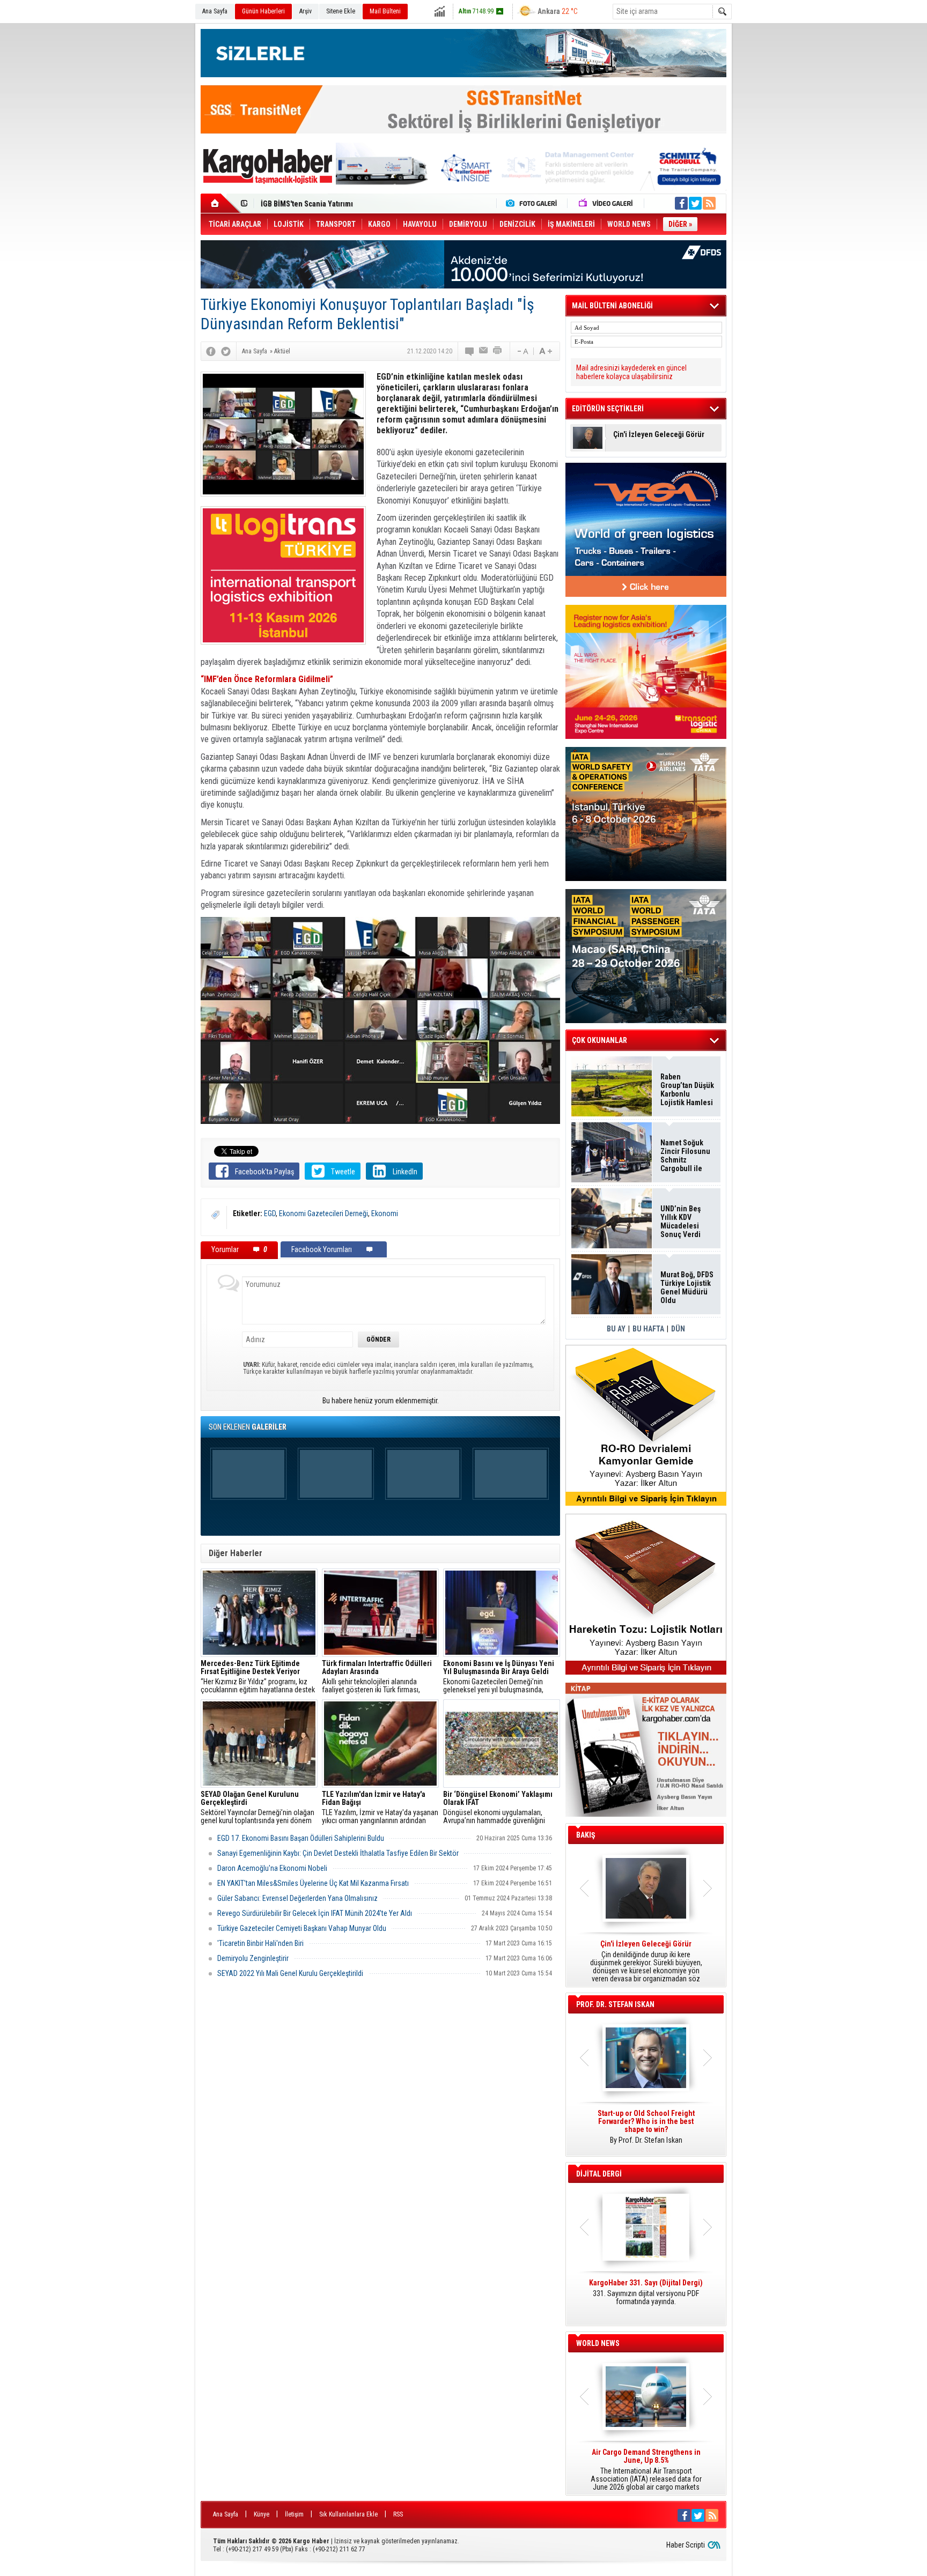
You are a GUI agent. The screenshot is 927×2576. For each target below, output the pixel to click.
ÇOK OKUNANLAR (599, 1040)
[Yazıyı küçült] (522, 351)
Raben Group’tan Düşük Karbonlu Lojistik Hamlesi (687, 1090)
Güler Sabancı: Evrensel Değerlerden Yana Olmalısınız (297, 1898)
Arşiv (306, 11)
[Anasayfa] (221, 203)
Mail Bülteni (385, 11)
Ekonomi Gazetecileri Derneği (323, 1213)
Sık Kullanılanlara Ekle (348, 2514)
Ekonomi (385, 1213)
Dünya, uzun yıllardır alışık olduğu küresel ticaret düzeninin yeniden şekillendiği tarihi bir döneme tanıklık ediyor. (646, 1961)
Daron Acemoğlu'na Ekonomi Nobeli (272, 1868)
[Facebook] (211, 351)
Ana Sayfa (215, 11)
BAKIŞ (586, 1835)
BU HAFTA (648, 1329)
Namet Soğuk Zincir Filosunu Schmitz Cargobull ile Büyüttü (685, 1156)
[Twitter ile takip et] (695, 203)
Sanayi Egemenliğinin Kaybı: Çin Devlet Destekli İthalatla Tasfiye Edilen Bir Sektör (338, 1853)
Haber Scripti (686, 2545)
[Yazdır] (498, 351)
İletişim (294, 2514)
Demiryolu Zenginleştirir (253, 1958)
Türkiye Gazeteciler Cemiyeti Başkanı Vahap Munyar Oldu (302, 1928)
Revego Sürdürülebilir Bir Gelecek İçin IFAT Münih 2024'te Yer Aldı (315, 1913)
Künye (262, 2514)
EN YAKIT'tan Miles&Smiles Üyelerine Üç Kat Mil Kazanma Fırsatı (313, 1883)
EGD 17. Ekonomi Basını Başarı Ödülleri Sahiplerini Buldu (301, 1838)
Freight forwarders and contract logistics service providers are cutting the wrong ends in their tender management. (646, 2131)
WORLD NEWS (598, 2343)
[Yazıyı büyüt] (546, 351)
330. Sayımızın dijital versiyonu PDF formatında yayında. (646, 2292)
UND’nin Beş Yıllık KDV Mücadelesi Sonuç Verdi (680, 1222)
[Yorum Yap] (470, 351)
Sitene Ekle (341, 11)
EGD (270, 1213)
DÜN (678, 1329)
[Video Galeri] (607, 203)
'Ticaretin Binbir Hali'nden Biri (260, 1943)
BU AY (616, 1329)
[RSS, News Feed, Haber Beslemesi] (709, 203)
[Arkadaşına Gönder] (484, 351)
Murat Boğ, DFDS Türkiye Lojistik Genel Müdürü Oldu (346, 204)
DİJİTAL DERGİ (599, 2174)
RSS (398, 2514)
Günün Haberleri (263, 11)
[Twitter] (226, 351)
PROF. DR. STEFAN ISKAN (615, 2004)
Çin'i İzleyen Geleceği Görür (659, 435)
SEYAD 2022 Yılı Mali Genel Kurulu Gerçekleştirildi (290, 1973)
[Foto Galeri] (534, 203)
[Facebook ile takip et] (681, 203)
